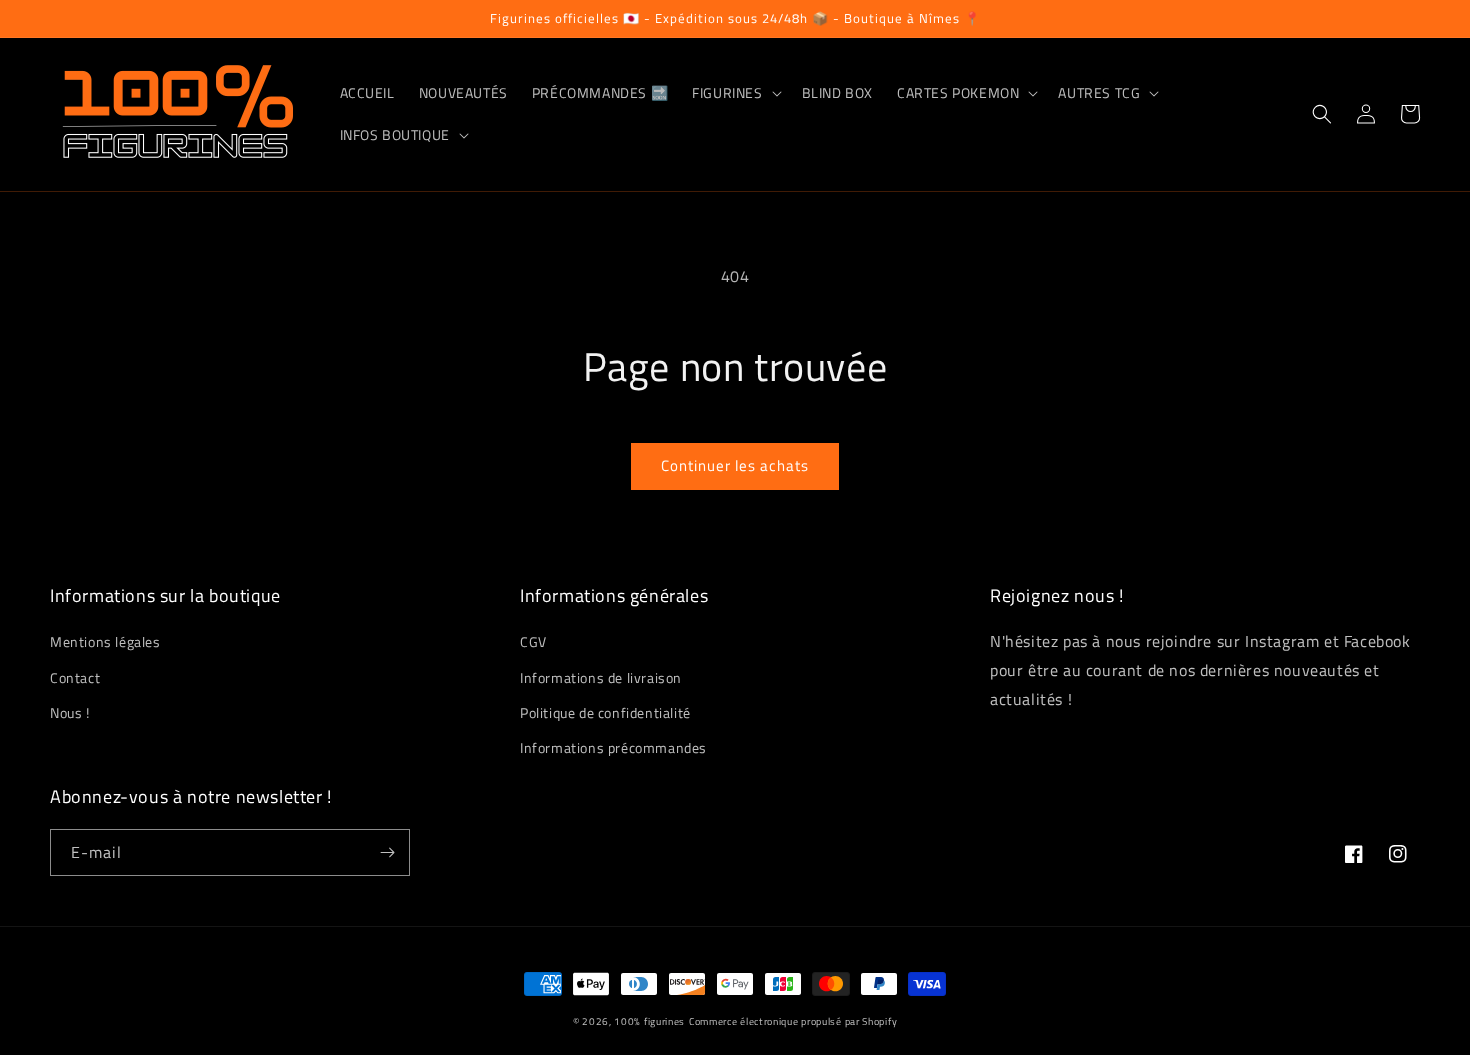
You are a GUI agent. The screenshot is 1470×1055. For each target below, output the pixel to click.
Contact (75, 677)
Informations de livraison (601, 677)
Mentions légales (105, 641)
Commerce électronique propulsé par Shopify (793, 1021)
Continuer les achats (735, 465)
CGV (533, 641)
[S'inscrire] (387, 852)
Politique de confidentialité (605, 712)
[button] (734, 93)
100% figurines (649, 1021)
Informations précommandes (613, 747)
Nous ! (70, 712)
